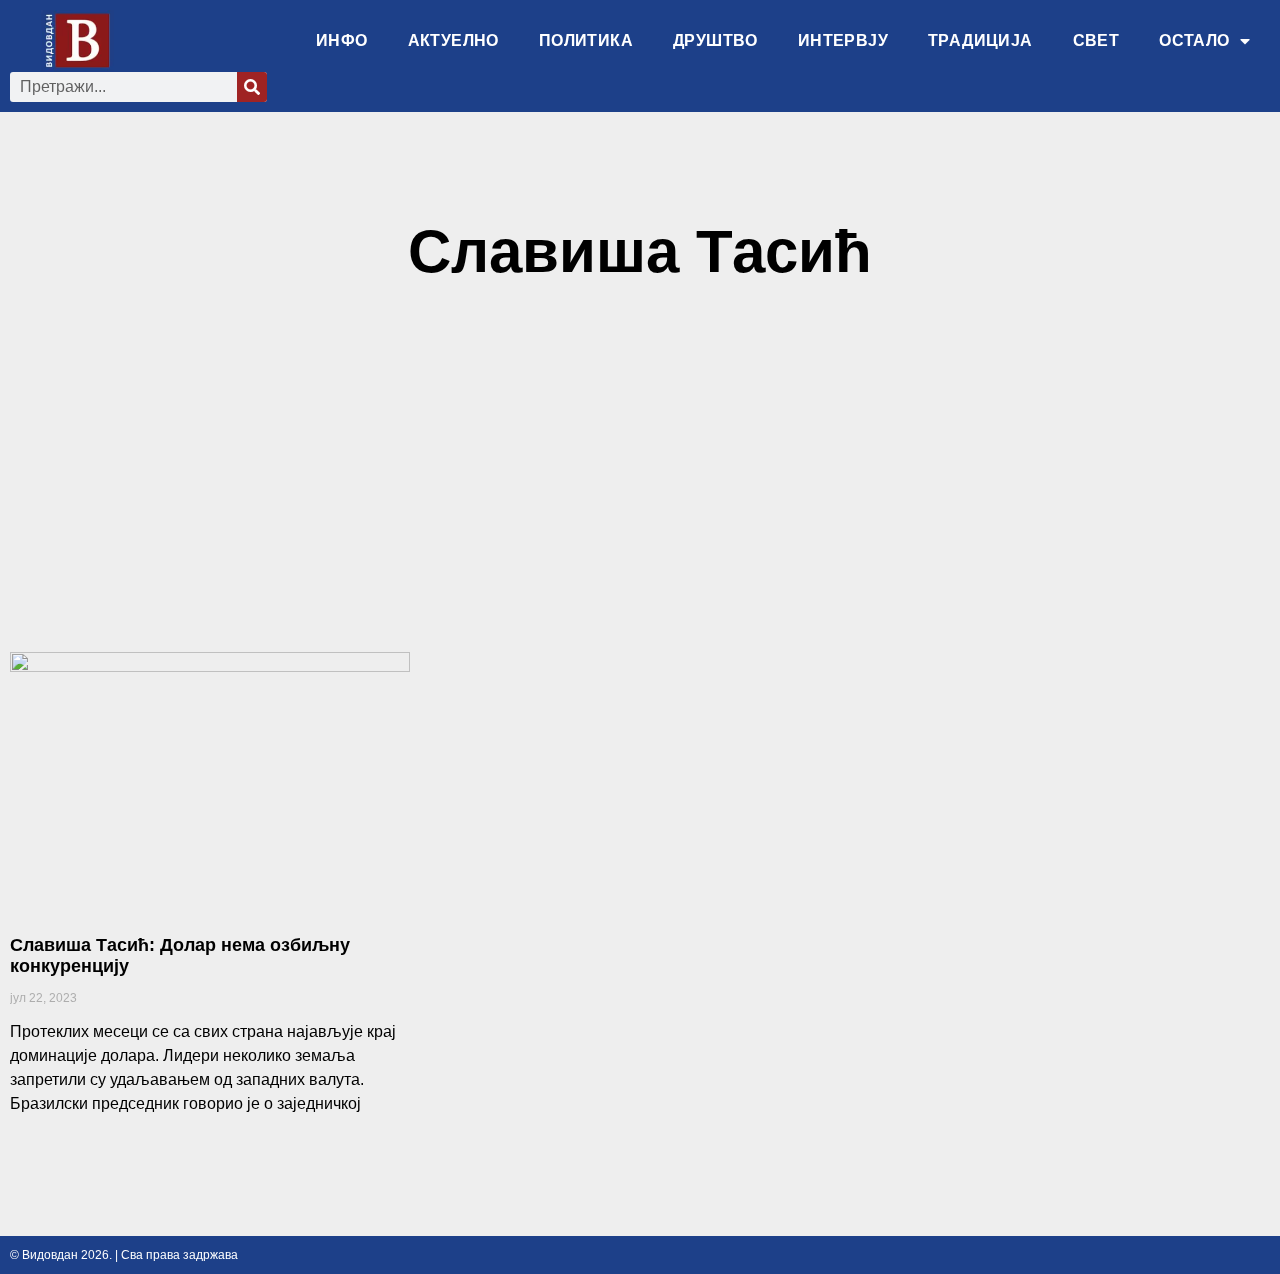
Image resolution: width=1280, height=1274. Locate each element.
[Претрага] (252, 87)
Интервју (843, 40)
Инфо (342, 40)
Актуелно (453, 40)
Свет (1096, 40)
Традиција (980, 40)
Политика (586, 40)
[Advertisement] (640, 477)
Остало (1194, 40)
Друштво (715, 40)
